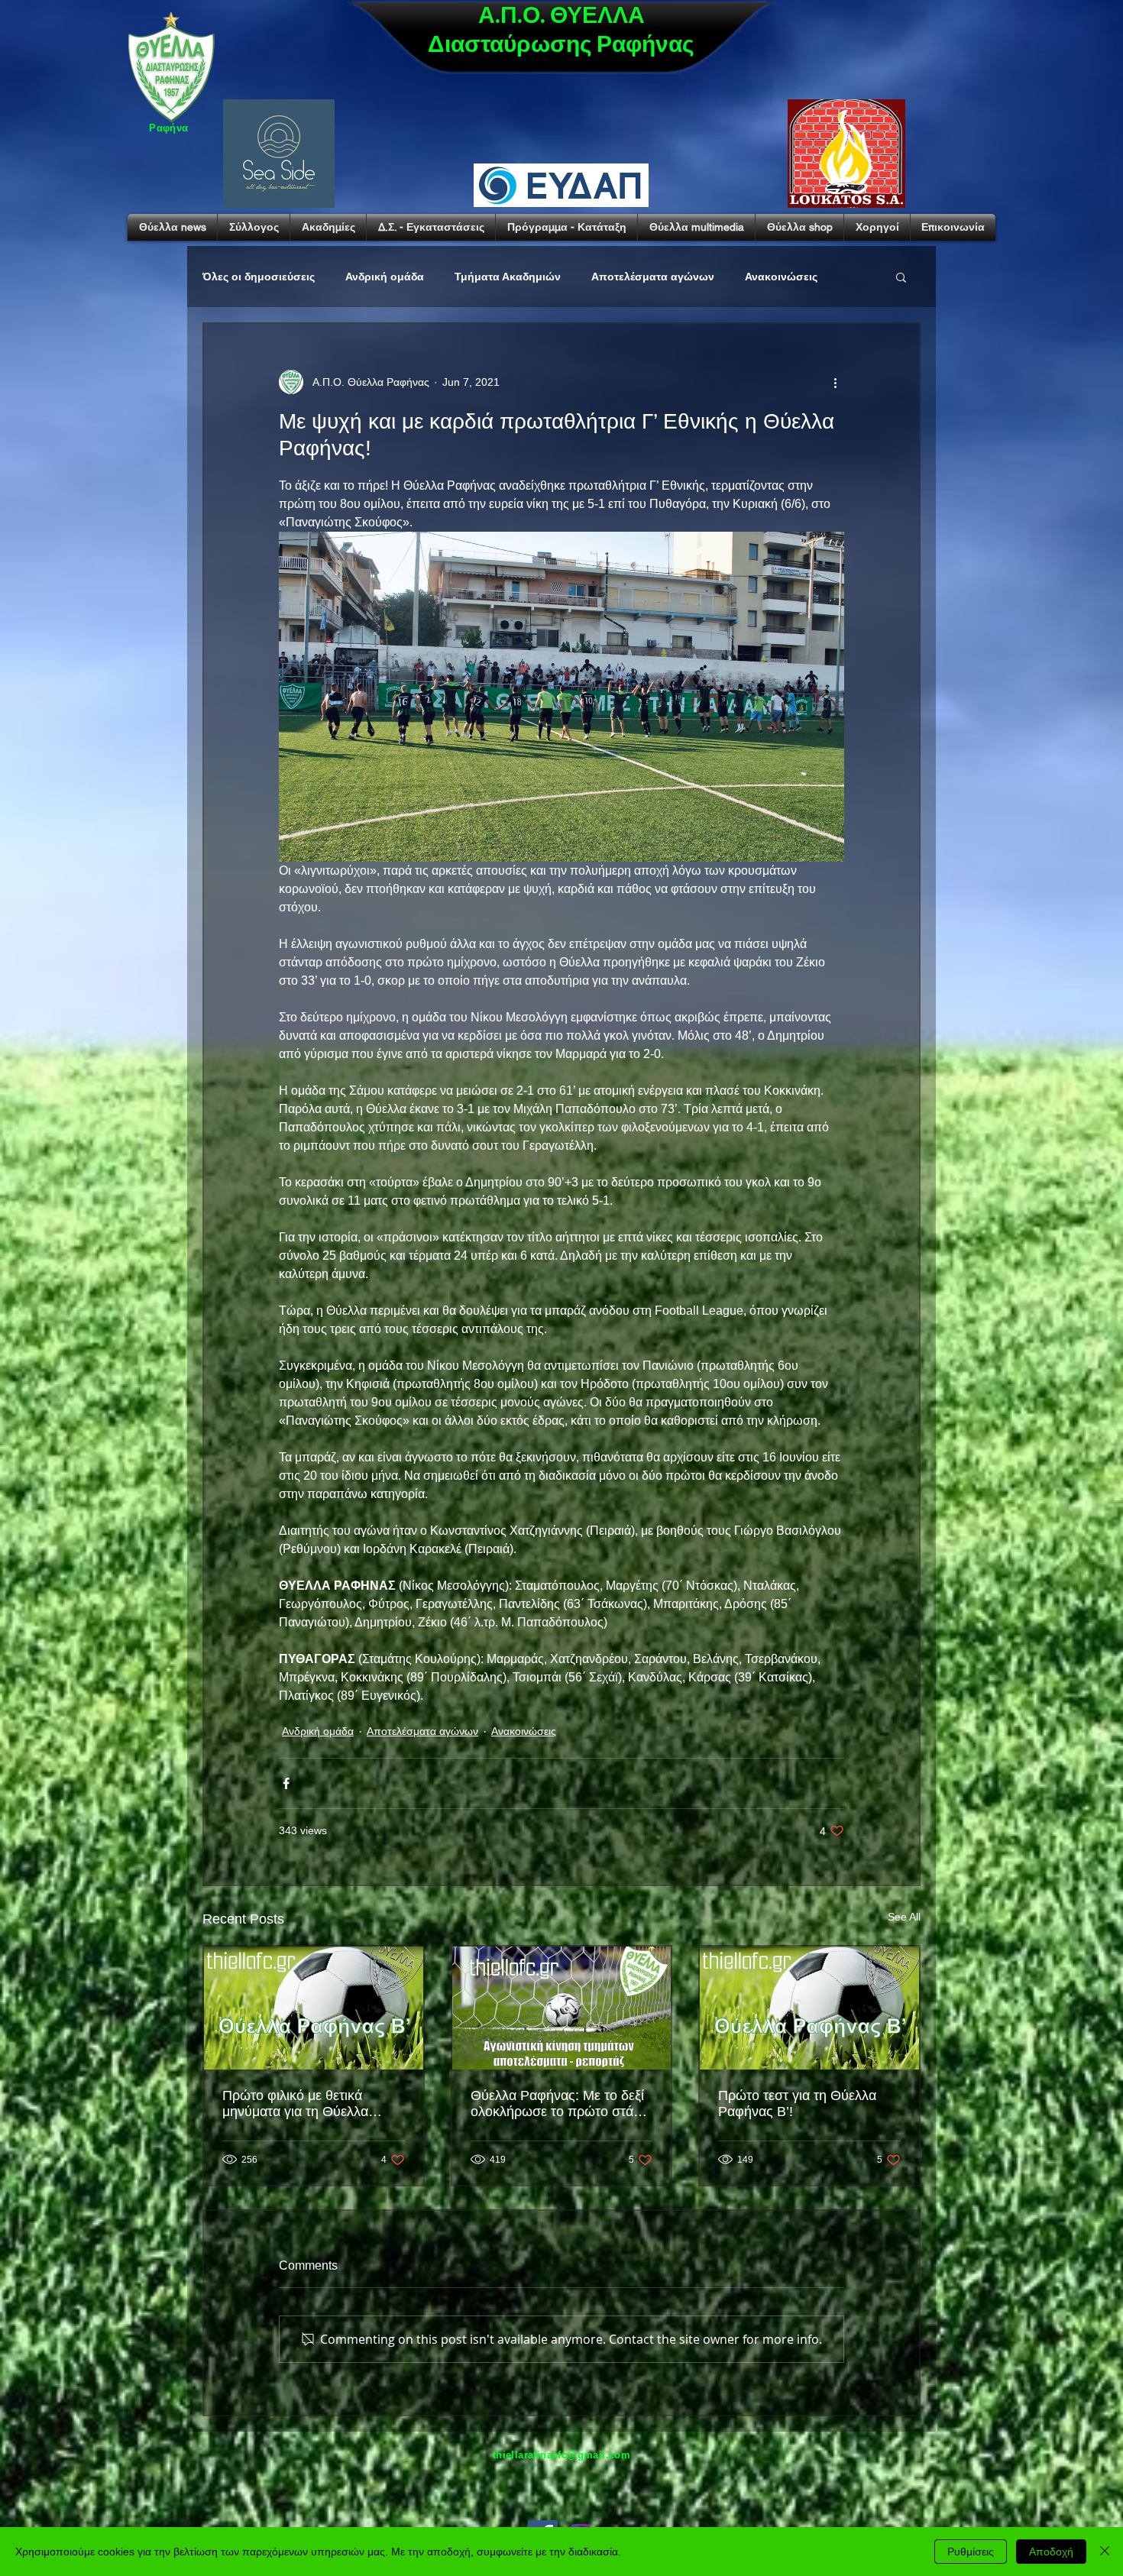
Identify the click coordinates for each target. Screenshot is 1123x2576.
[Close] (1105, 2552)
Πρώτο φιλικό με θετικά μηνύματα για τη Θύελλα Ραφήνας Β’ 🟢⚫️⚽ (295, 2104)
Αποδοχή (1051, 2552)
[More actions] (835, 382)
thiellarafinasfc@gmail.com (561, 2455)
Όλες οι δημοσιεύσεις (259, 277)
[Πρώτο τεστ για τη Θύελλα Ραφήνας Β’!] (809, 2008)
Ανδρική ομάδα (385, 277)
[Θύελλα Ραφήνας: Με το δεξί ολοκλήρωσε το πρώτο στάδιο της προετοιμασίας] (562, 2008)
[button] (901, 277)
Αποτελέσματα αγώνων (653, 277)
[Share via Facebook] (286, 1783)
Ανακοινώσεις (781, 277)
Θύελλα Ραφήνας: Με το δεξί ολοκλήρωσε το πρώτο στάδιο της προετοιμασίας (561, 2104)
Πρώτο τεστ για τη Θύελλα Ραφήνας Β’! (797, 2104)
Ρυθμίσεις (971, 2552)
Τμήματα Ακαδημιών (508, 277)
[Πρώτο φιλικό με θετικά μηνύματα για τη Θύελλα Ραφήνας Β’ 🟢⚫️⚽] (314, 2008)
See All (904, 1917)
